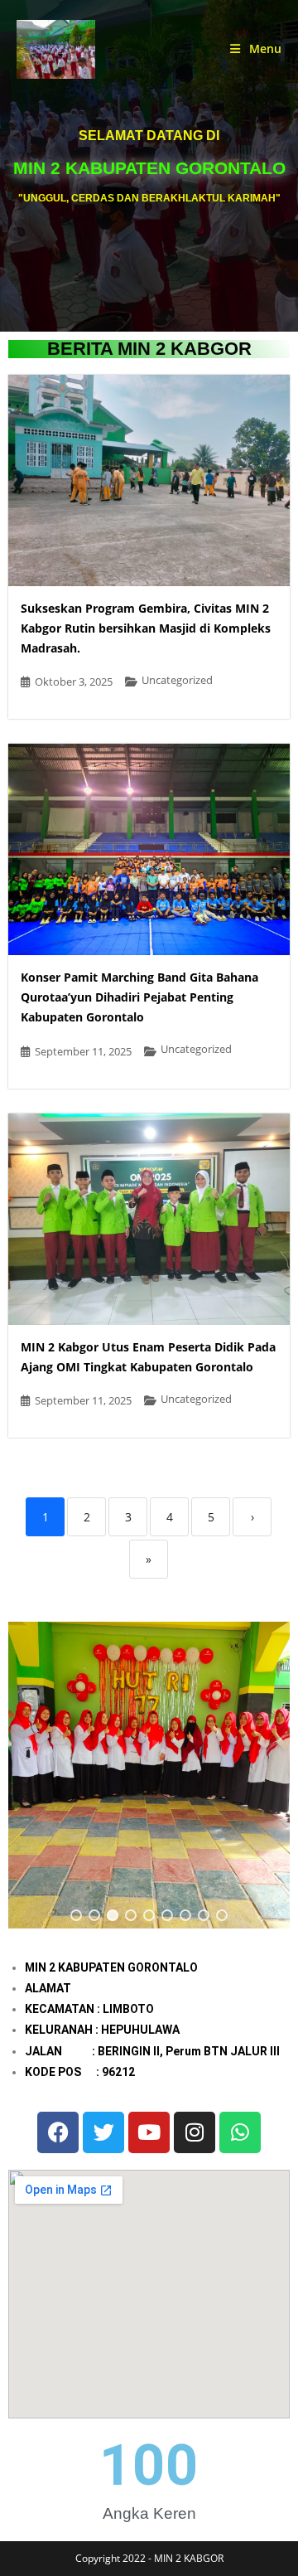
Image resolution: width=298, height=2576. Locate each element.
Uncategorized (177, 680)
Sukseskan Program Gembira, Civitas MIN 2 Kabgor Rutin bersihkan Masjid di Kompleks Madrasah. (146, 628)
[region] (149, 1775)
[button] (76, 1915)
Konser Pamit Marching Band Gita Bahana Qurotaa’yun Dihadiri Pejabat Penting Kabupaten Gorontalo (139, 997)
